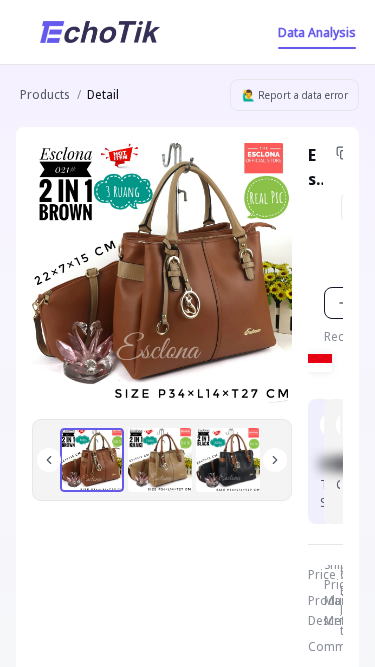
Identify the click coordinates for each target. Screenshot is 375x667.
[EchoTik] (100, 32)
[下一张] (275, 460)
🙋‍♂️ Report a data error (295, 95)
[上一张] (49, 460)
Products (44, 94)
